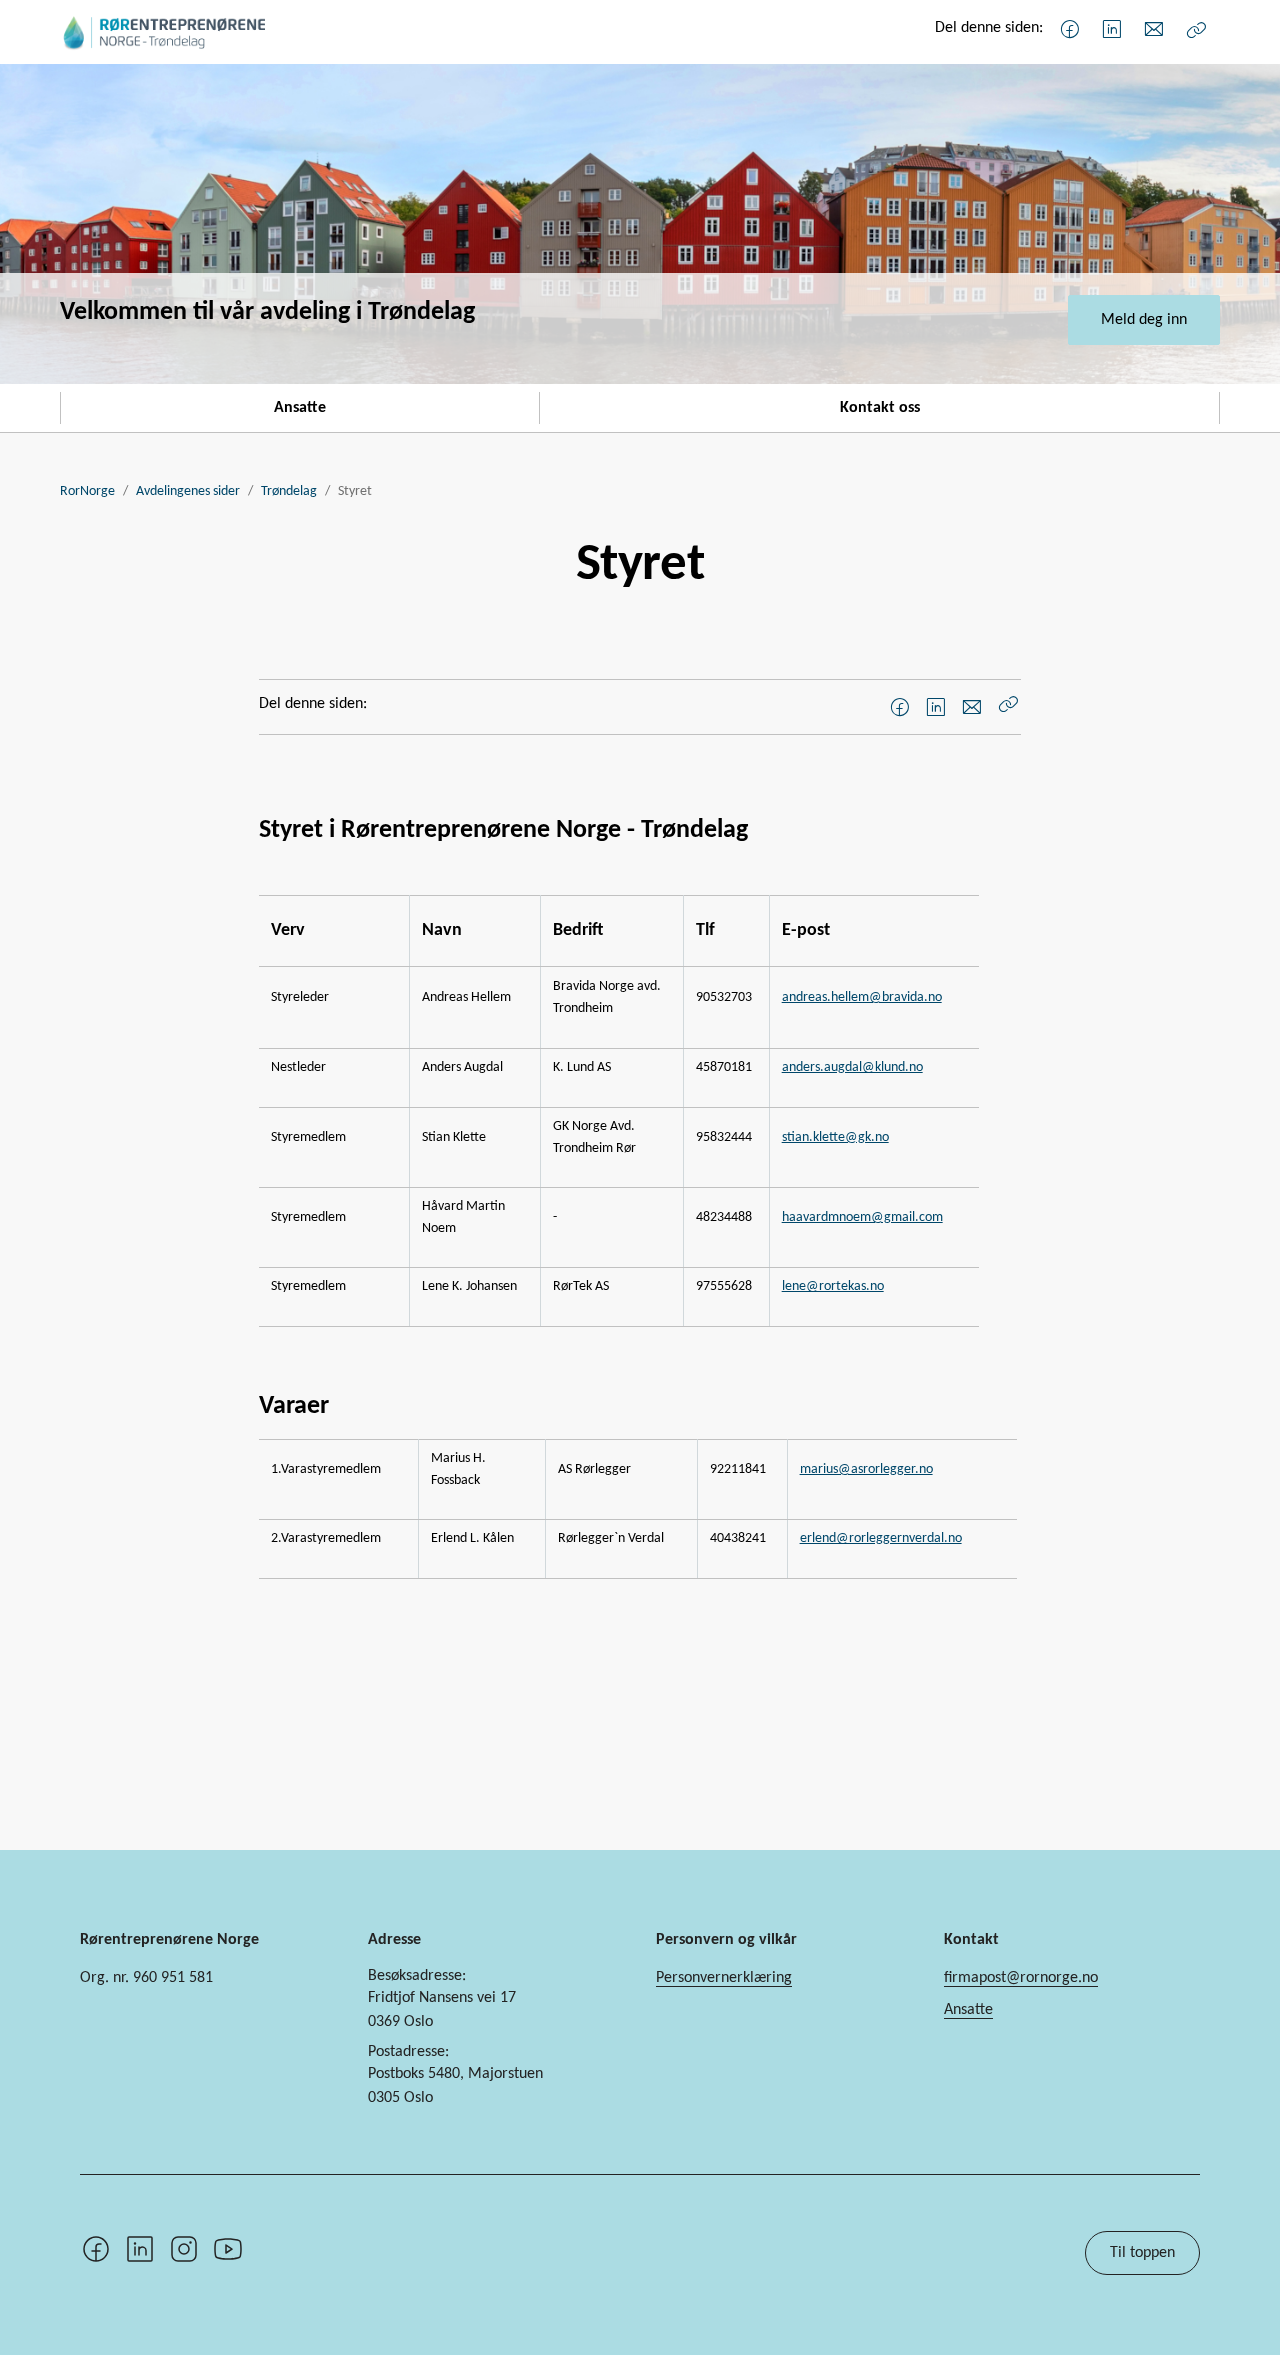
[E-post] (1154, 30)
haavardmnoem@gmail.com (862, 1217)
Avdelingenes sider (188, 491)
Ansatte (300, 408)
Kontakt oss (880, 408)
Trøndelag (289, 491)
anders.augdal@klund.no (852, 1067)
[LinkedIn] (1112, 30)
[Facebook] (1070, 30)
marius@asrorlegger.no (866, 1469)
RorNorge (87, 491)
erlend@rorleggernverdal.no (881, 1538)
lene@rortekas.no (833, 1286)
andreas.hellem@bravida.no (862, 997)
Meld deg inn (1144, 320)
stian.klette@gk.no (835, 1137)
